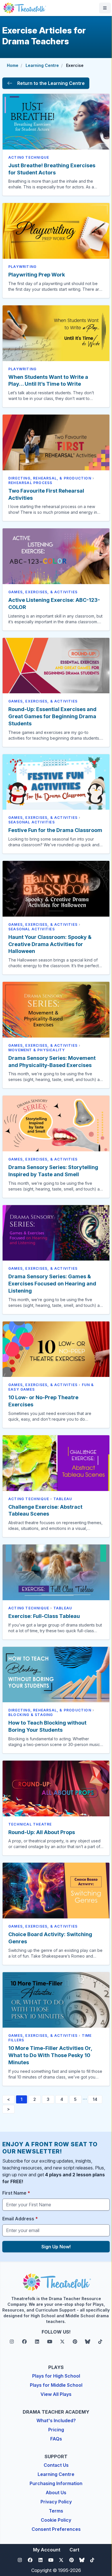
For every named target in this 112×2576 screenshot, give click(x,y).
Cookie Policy (56, 2520)
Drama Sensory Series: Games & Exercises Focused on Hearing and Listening (52, 1284)
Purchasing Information (56, 2483)
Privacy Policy (56, 2502)
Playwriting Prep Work (37, 275)
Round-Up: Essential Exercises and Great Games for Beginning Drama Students (52, 716)
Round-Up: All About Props (42, 1832)
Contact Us (56, 2465)
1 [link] (22, 2099)
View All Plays (56, 2394)
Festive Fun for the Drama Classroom (55, 830)
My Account (47, 2550)
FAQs (56, 2439)
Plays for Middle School (56, 2385)
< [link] (8, 2099)
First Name (16, 2193)
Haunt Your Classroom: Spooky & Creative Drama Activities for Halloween (50, 944)
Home (13, 65)
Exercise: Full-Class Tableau (44, 1616)
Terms (56, 2511)
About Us (56, 2493)
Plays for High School (56, 2376)
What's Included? (56, 2420)
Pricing (56, 2430)
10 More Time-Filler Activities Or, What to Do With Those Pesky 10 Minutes (50, 2055)
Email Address (20, 2219)
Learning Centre (42, 65)
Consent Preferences (56, 2529)
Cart (74, 2550)
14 (95, 2099)
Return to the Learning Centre (51, 83)
